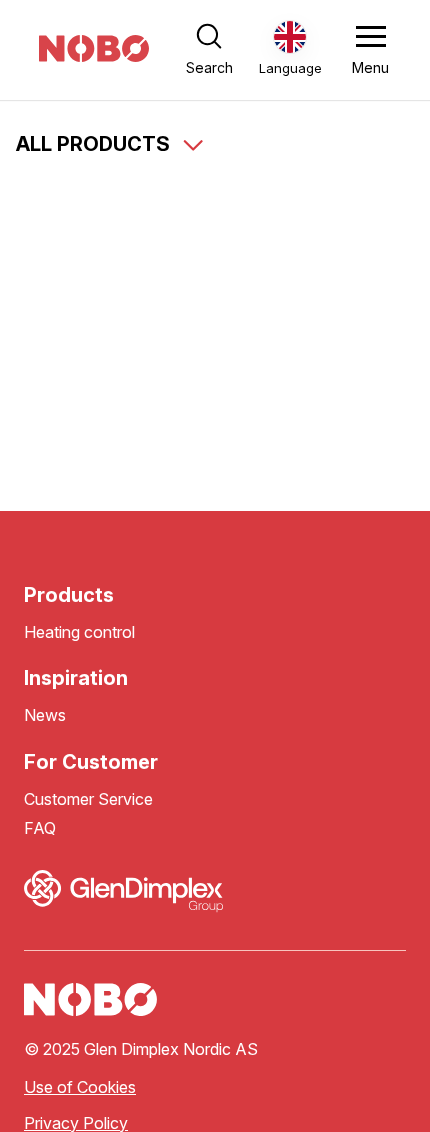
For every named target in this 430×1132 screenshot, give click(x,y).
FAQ (40, 828)
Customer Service (88, 799)
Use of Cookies (80, 1087)
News (45, 715)
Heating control (79, 632)
